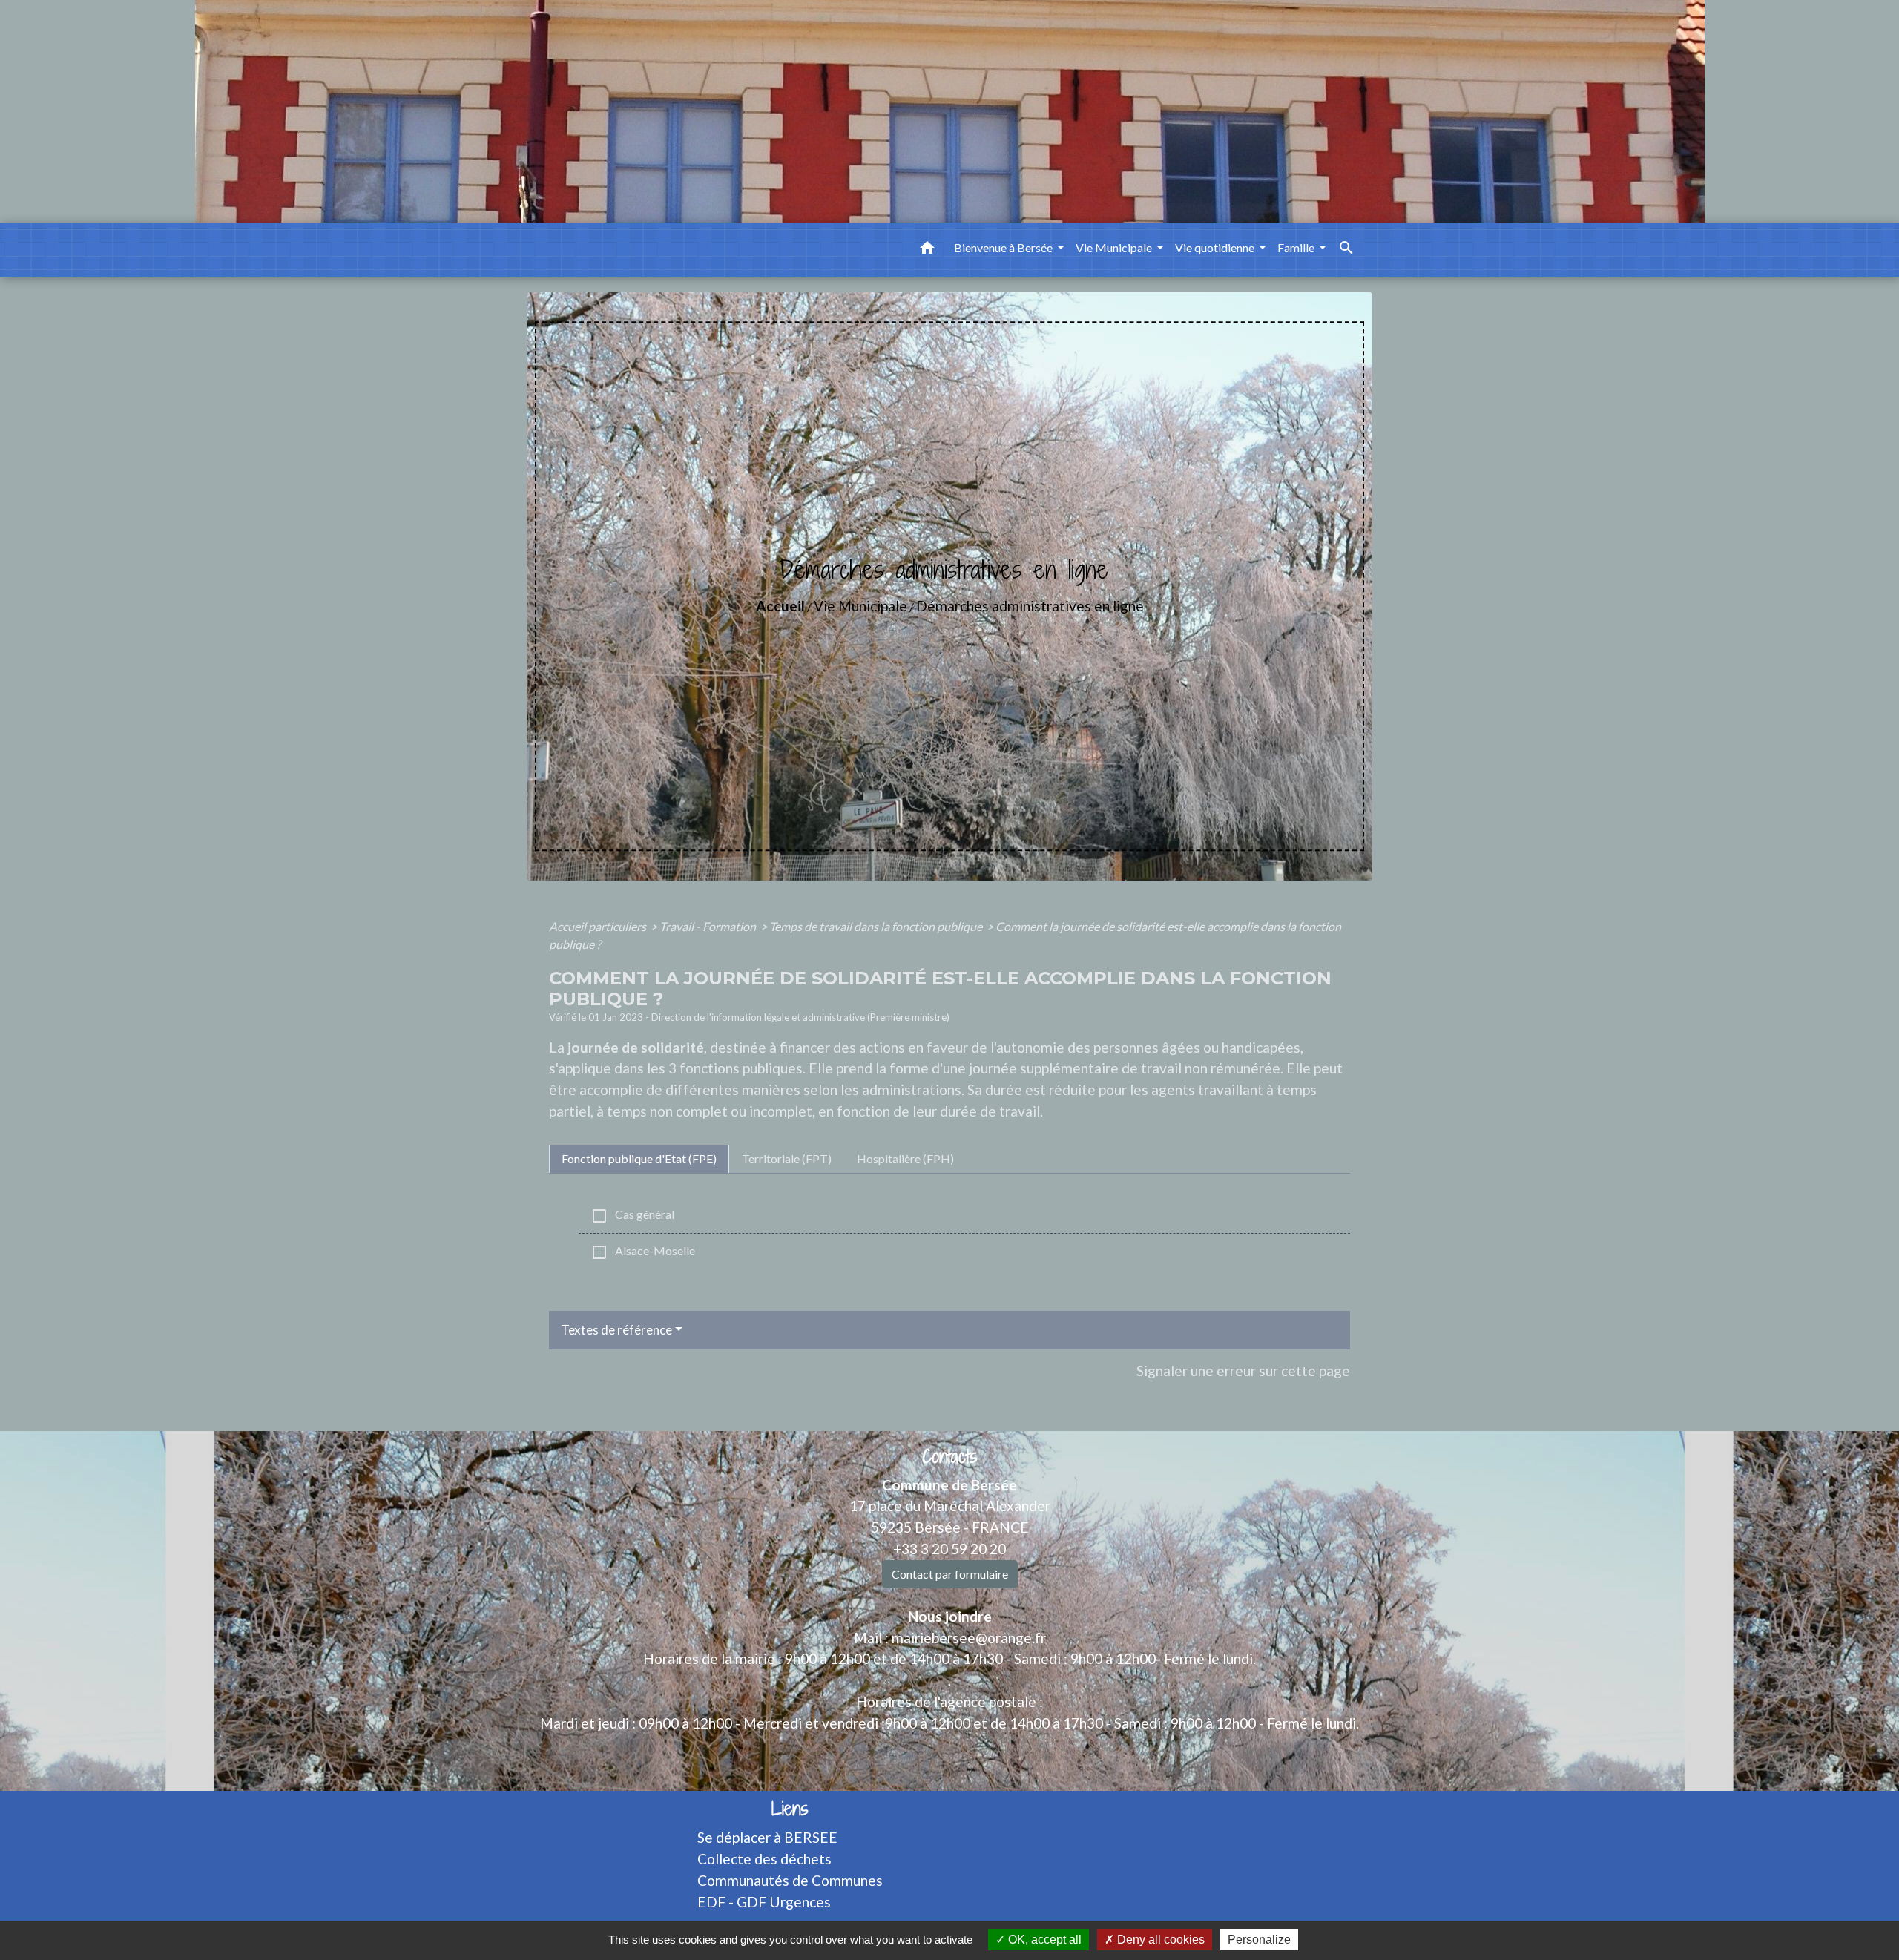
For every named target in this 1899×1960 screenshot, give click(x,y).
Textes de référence (616, 1330)
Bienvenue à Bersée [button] (1004, 247)
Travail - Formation (709, 926)
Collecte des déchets (764, 1859)
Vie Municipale (860, 606)
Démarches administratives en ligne (1030, 606)
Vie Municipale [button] (1115, 247)
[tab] (639, 1159)
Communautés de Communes (790, 1880)
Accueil (780, 606)
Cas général (632, 1216)
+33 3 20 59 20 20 (949, 1549)
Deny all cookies (1159, 1940)
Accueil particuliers (599, 926)
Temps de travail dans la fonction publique (877, 926)
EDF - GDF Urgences (764, 1902)
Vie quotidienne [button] (1216, 247)
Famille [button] (1297, 247)
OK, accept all (1043, 1940)
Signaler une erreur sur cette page (1243, 1371)
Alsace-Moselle (643, 1252)
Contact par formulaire (950, 1574)
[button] (927, 250)
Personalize (1259, 1940)
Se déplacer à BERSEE (767, 1837)
